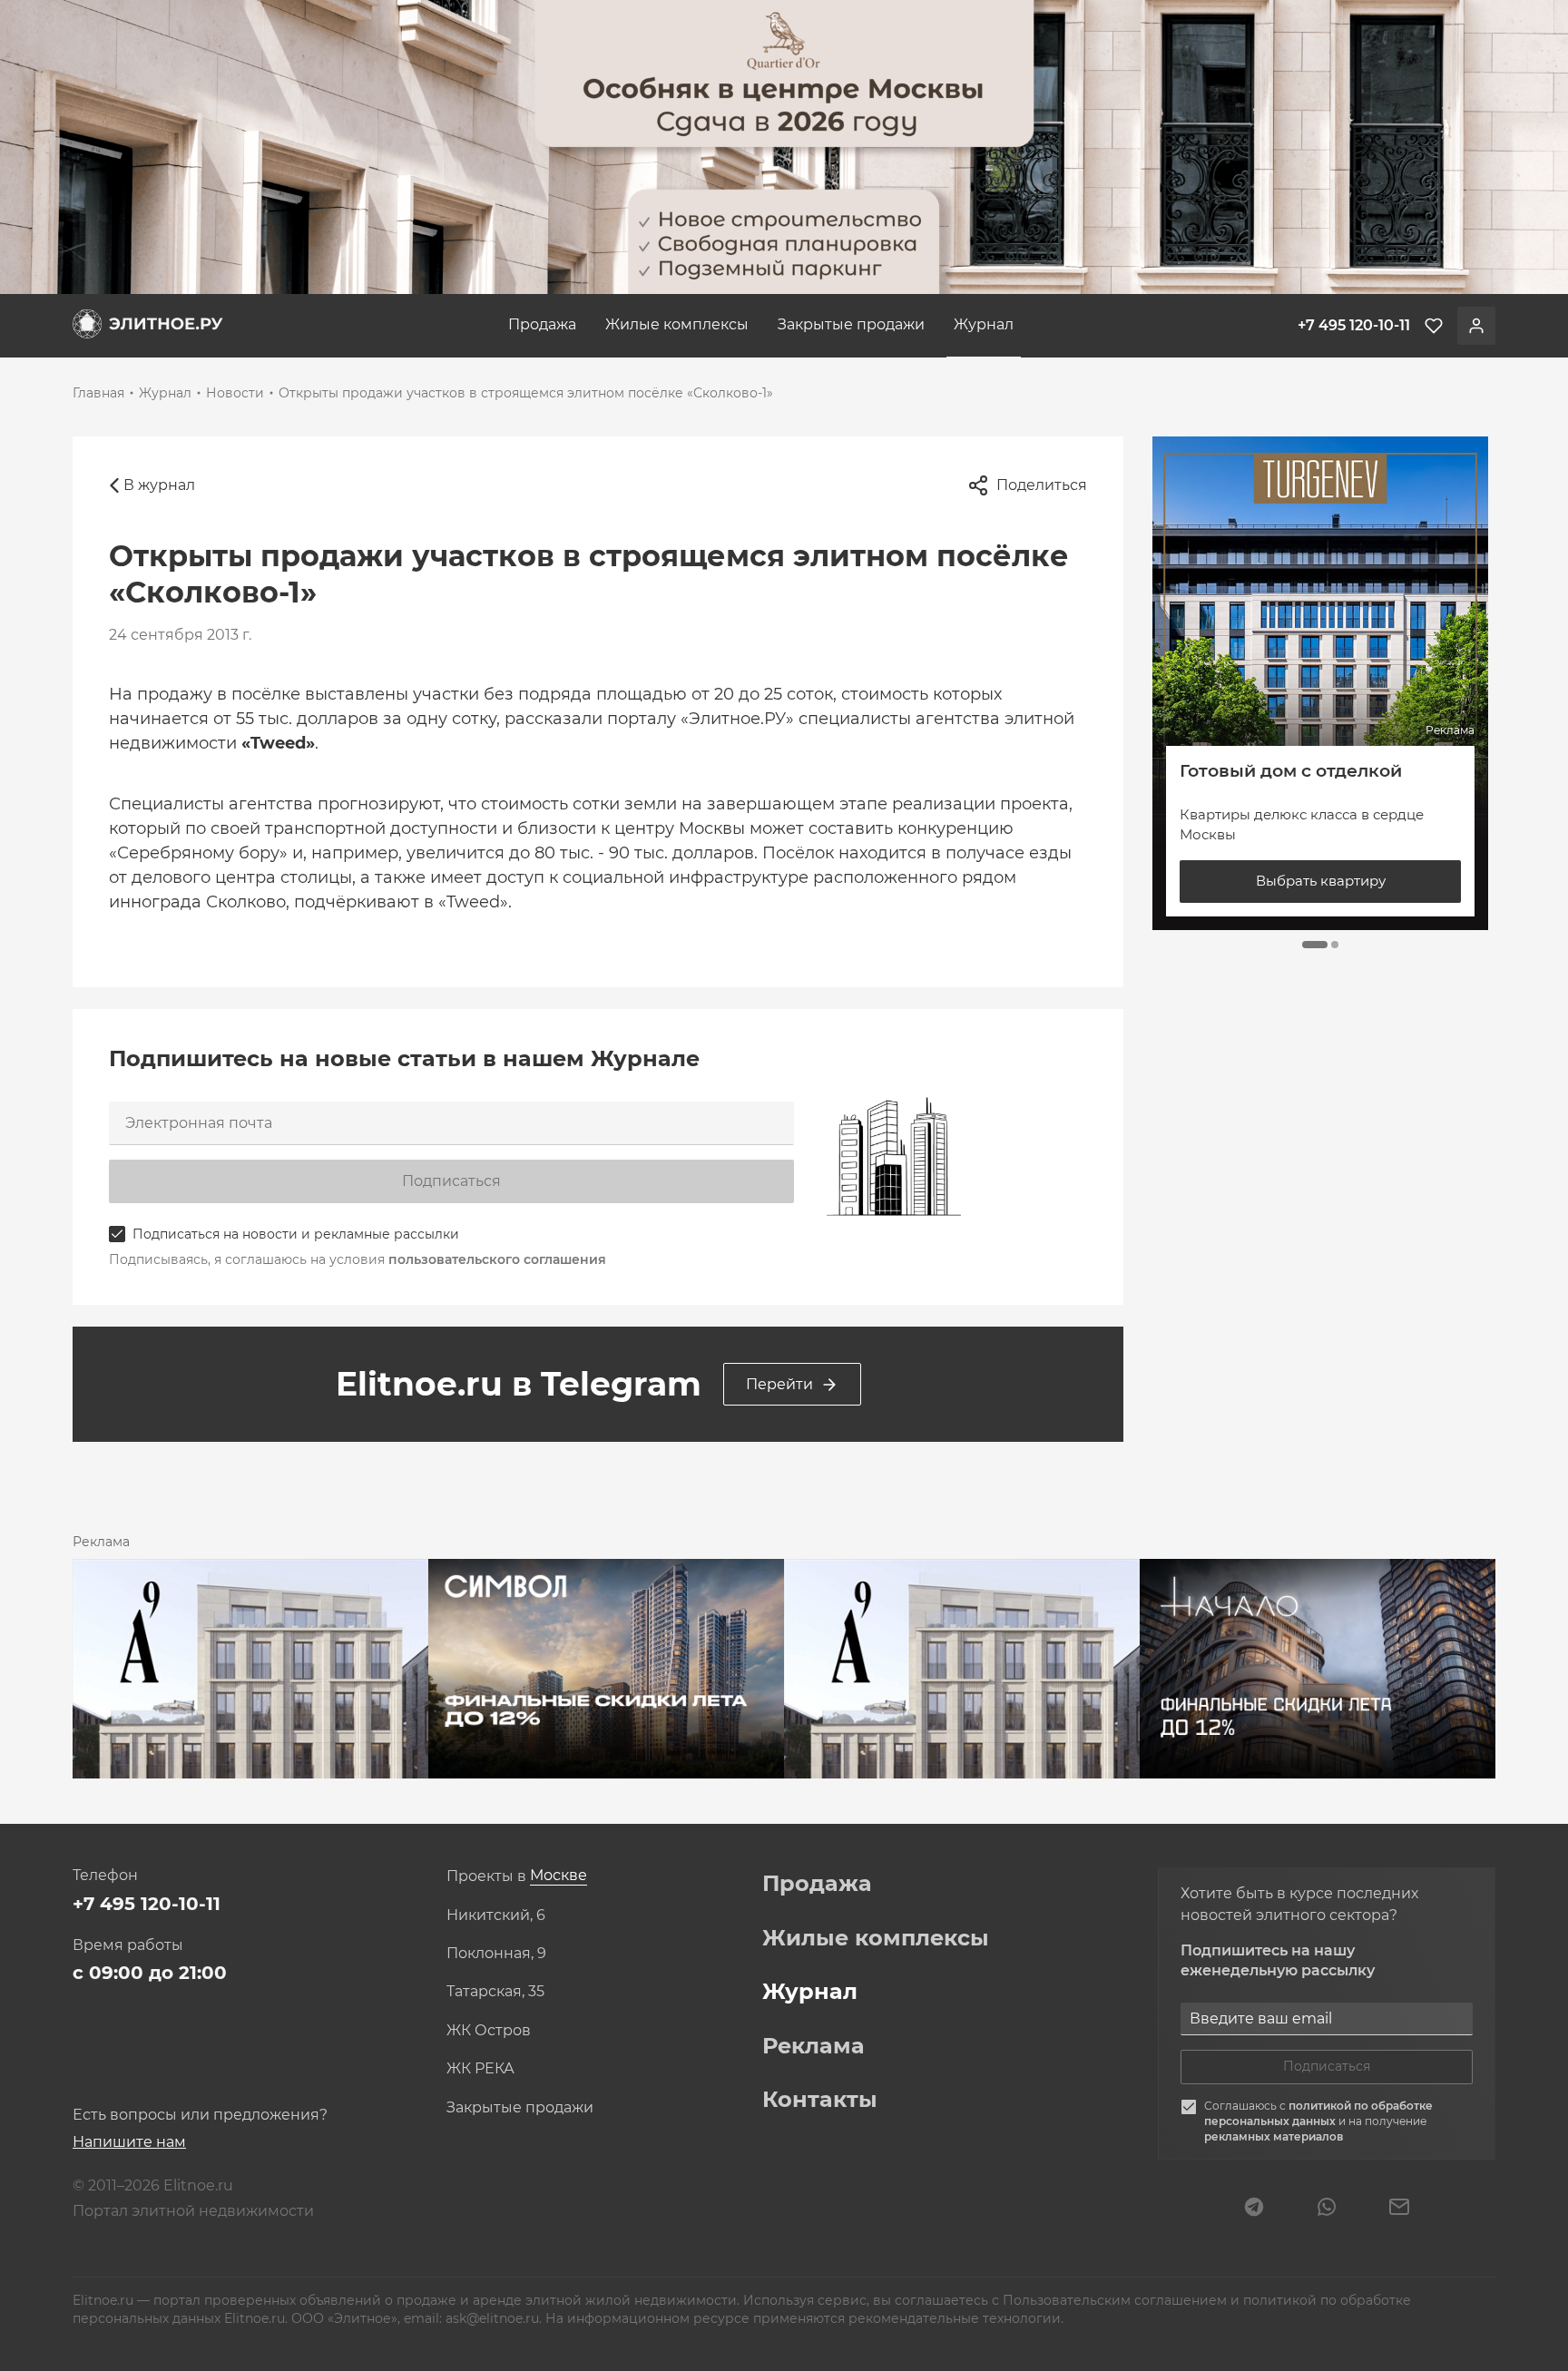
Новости (235, 393)
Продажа (542, 324)
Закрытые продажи (851, 324)
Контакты (820, 2100)
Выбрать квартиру (1321, 881)
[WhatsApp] (1327, 2209)
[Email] (1399, 2209)
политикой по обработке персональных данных (1318, 2113)
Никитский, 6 (496, 1915)
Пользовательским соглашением (1117, 2300)
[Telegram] (1254, 2209)
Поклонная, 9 (496, 1954)
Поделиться (1042, 485)
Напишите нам (129, 2142)
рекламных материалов (1274, 2136)
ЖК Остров (489, 2031)
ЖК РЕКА (480, 2069)
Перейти (779, 1384)
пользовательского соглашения (497, 1259)
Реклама (813, 2046)
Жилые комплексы (677, 324)
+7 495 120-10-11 (147, 1904)
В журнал (159, 485)
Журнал (984, 324)
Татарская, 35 (495, 1992)
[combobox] (559, 1876)
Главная (98, 393)
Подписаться (451, 1181)
